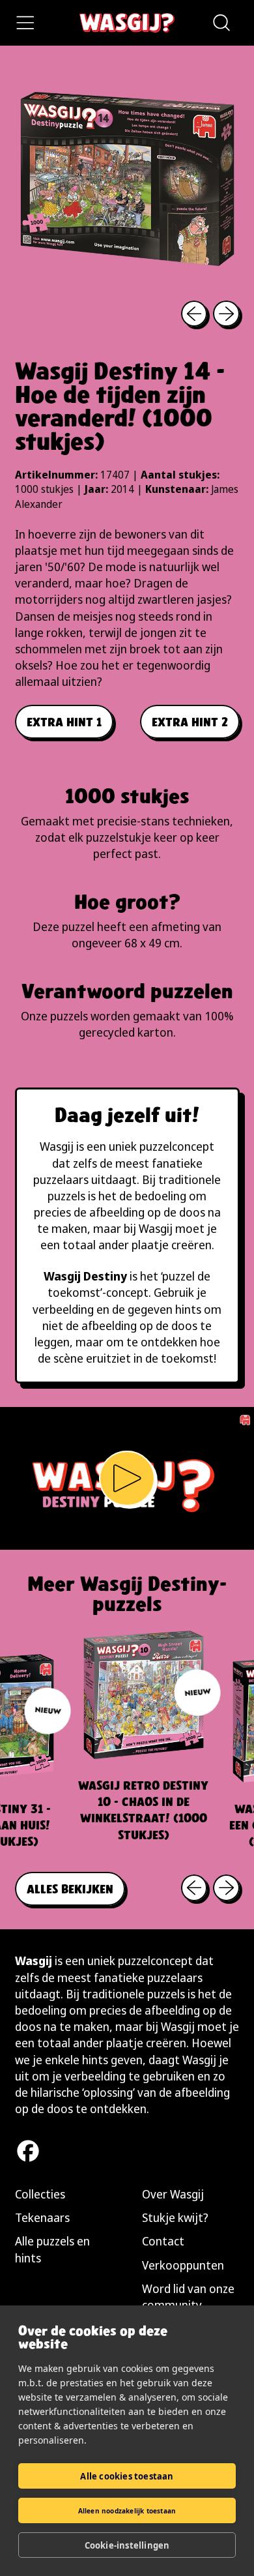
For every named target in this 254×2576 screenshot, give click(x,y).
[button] (221, 23)
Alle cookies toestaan (127, 2476)
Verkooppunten (183, 2265)
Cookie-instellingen (127, 2545)
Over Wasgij (173, 2194)
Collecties (40, 2194)
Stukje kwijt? (175, 2217)
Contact (163, 2241)
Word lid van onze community (188, 2297)
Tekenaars (42, 2217)
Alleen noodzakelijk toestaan (127, 2511)
